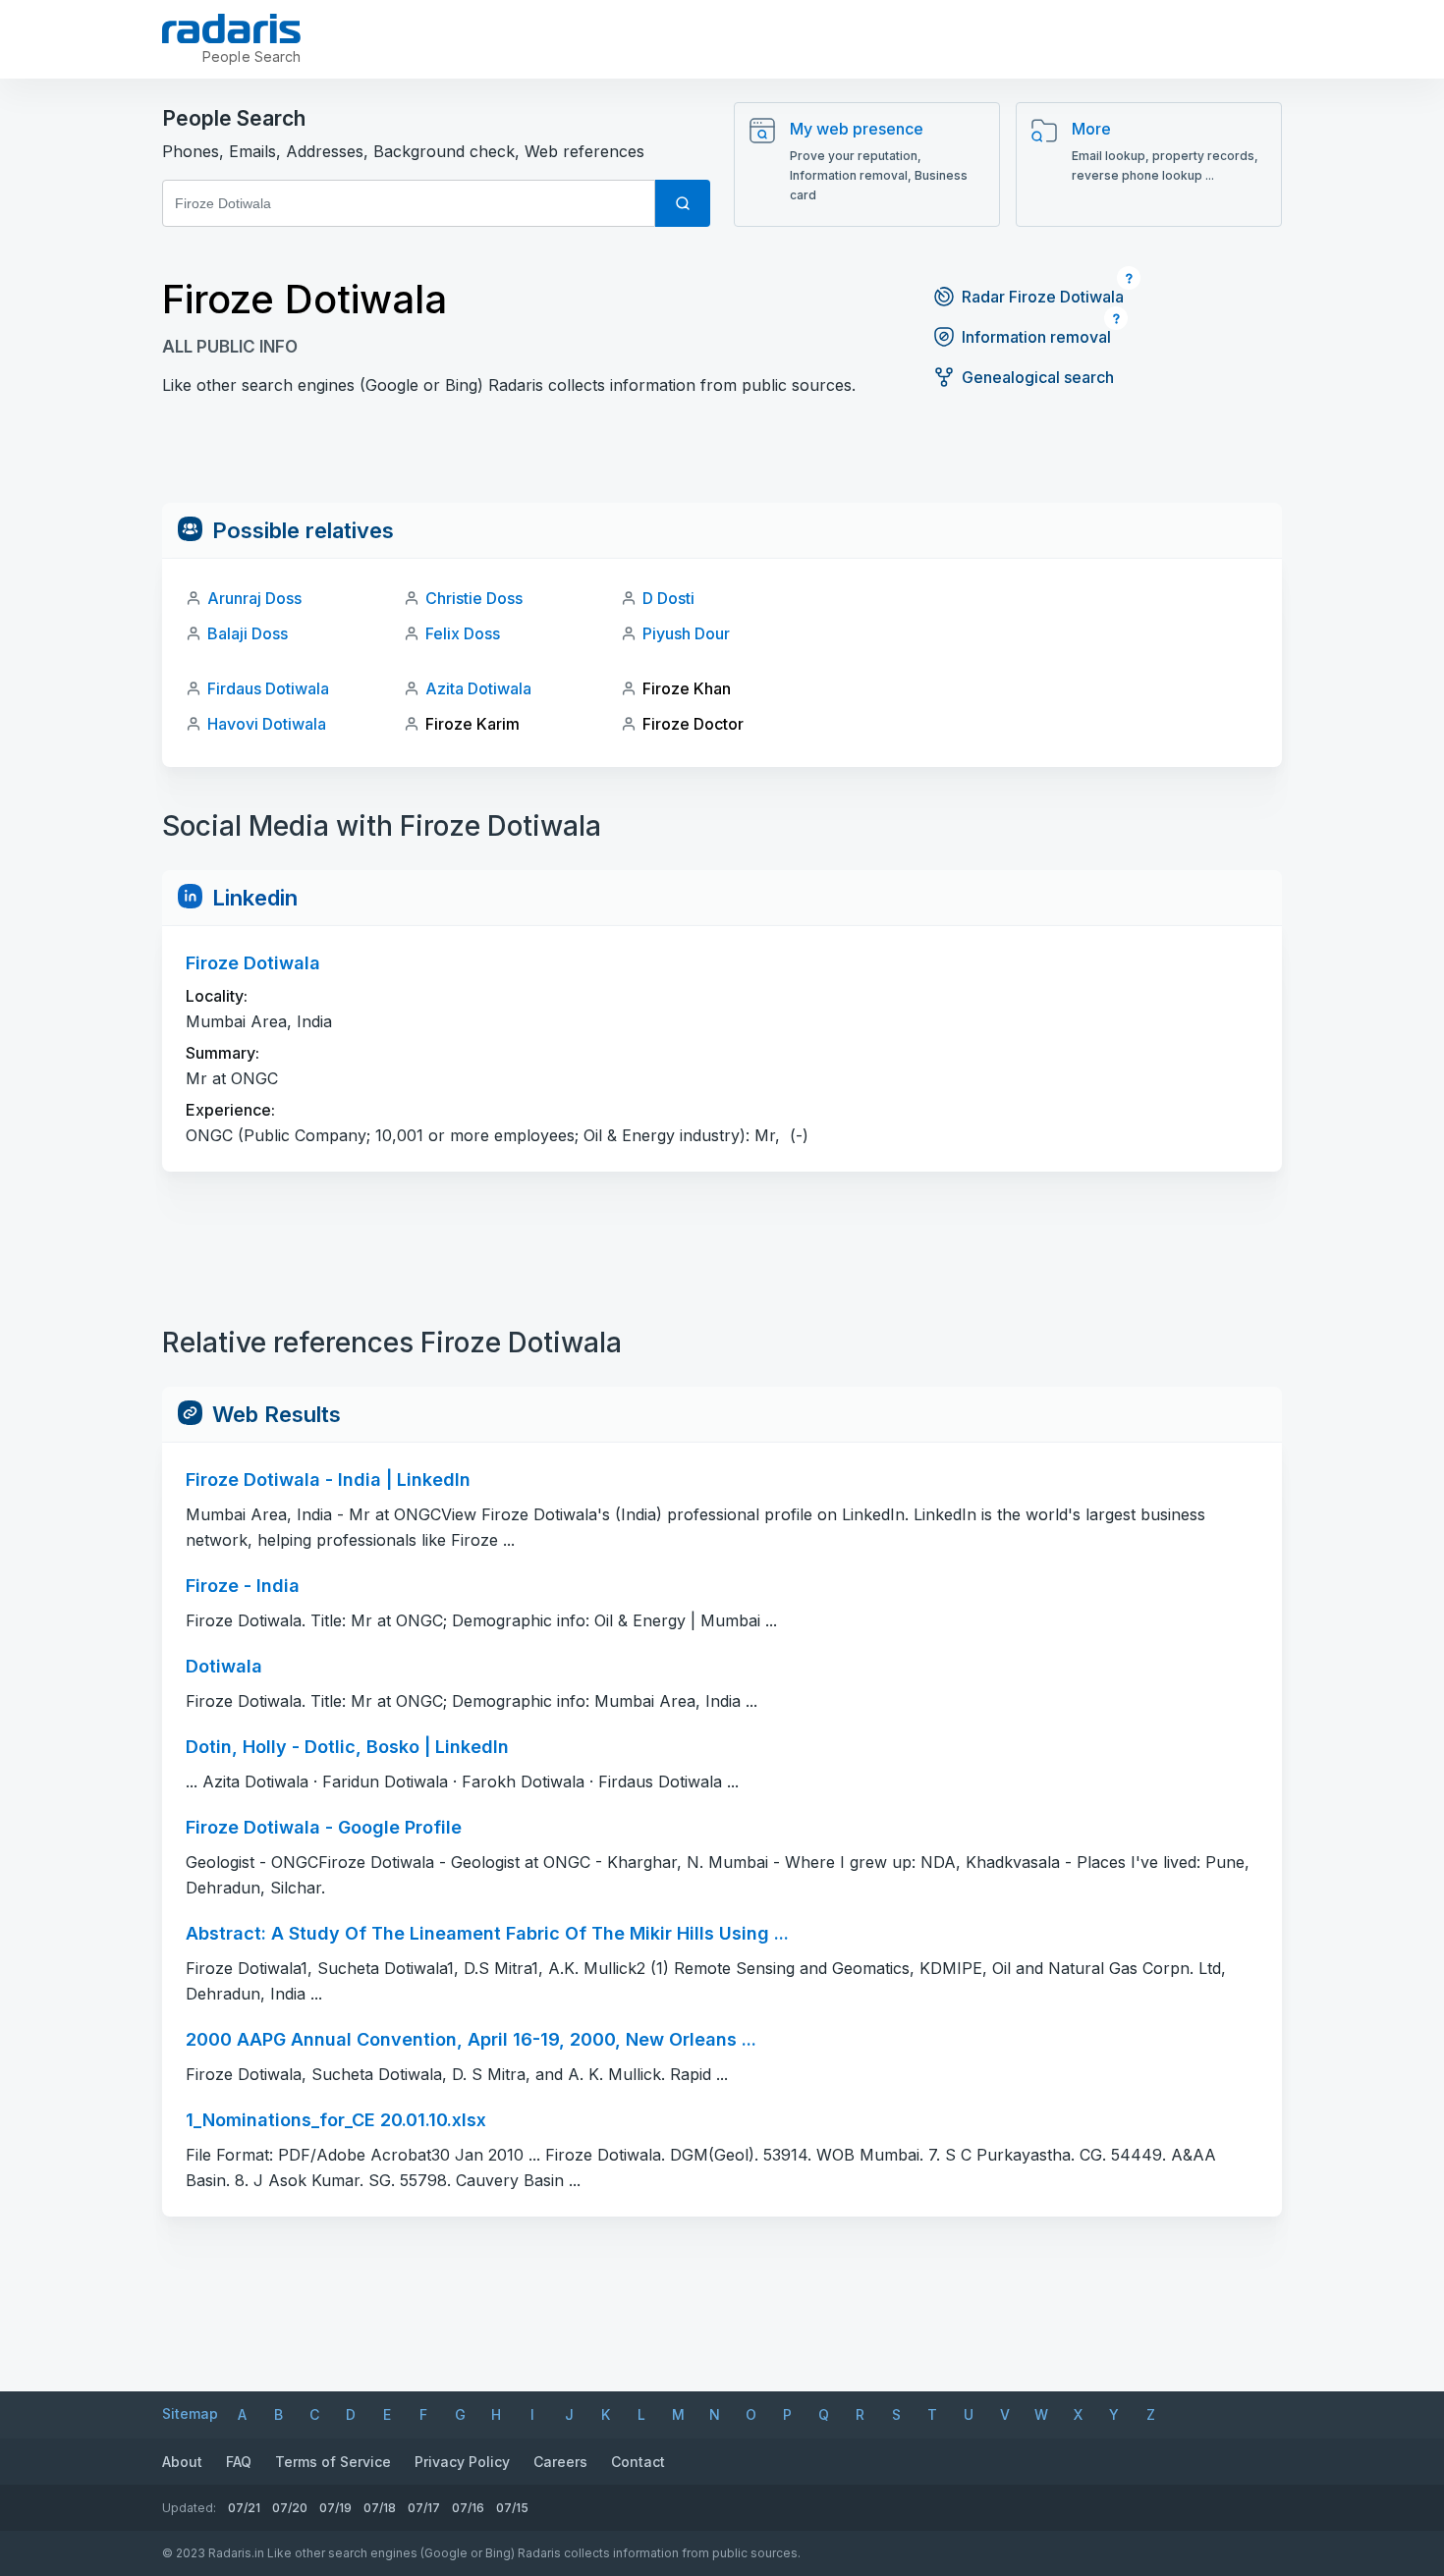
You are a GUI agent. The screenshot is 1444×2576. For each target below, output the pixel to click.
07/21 (244, 2508)
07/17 (424, 2508)
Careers (560, 2462)
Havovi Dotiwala (267, 724)
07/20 (290, 2508)
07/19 (335, 2508)
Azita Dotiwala (478, 688)
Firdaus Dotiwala (268, 688)
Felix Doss (463, 633)
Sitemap (190, 2413)
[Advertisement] (722, 459)
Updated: (189, 2508)
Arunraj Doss (254, 598)
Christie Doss (474, 598)
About (182, 2462)
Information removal (1036, 337)
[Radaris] (231, 28)
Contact (638, 2462)
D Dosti (668, 598)
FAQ (239, 2462)
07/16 (468, 2508)
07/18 (380, 2508)
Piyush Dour (686, 633)
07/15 (512, 2508)
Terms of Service (333, 2462)
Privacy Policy (462, 2462)
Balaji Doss (248, 633)
